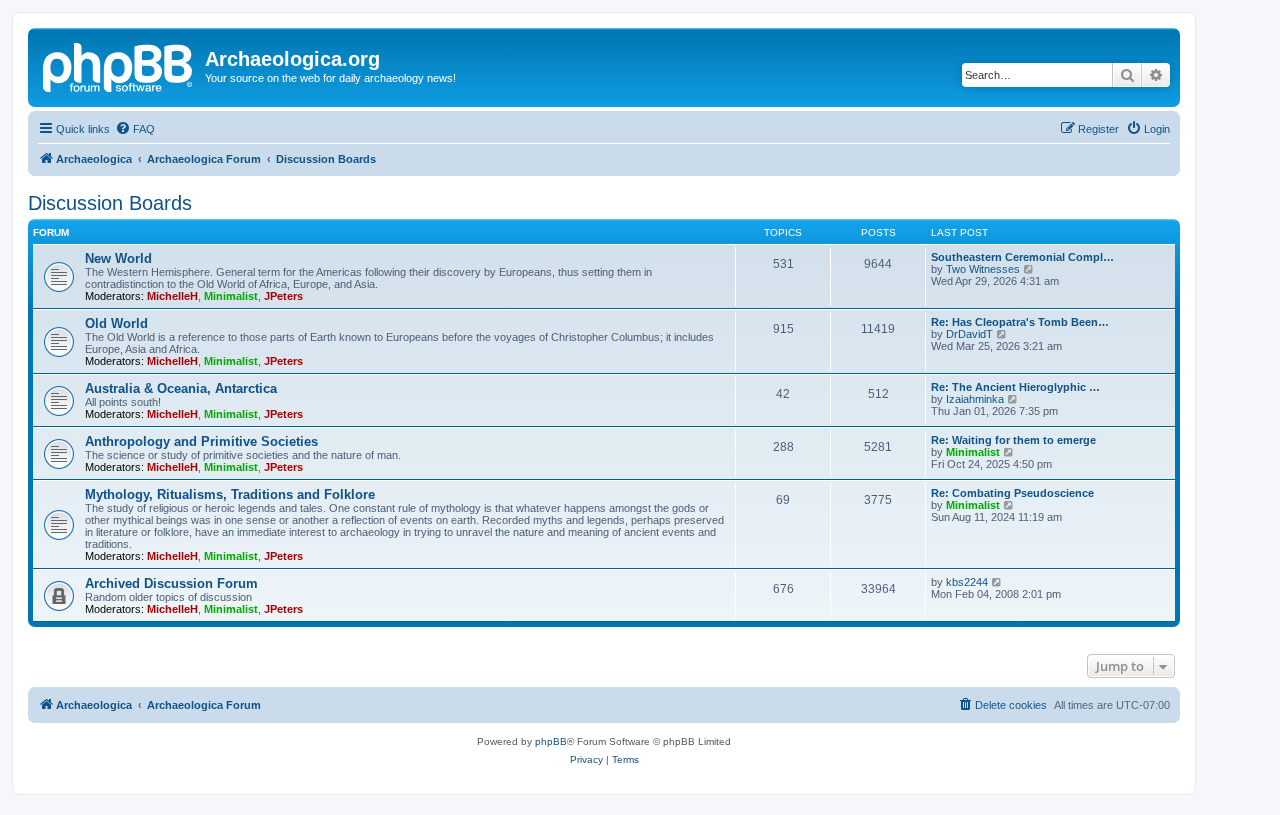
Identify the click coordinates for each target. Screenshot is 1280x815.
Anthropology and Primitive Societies (201, 441)
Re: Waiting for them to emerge (1013, 440)
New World (118, 258)
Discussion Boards (110, 203)
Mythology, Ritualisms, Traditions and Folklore (230, 494)
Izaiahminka (975, 399)
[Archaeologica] (119, 65)
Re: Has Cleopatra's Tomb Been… (1020, 322)
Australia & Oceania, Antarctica (181, 388)
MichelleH (172, 296)
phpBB (551, 741)
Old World (116, 323)
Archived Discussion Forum (171, 583)
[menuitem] (135, 129)
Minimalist (231, 296)
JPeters (283, 296)
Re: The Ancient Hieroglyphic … (1015, 387)
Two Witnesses (983, 269)
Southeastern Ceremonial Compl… (1022, 257)
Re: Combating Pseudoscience (1012, 493)
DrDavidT (969, 334)
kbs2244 (967, 582)
